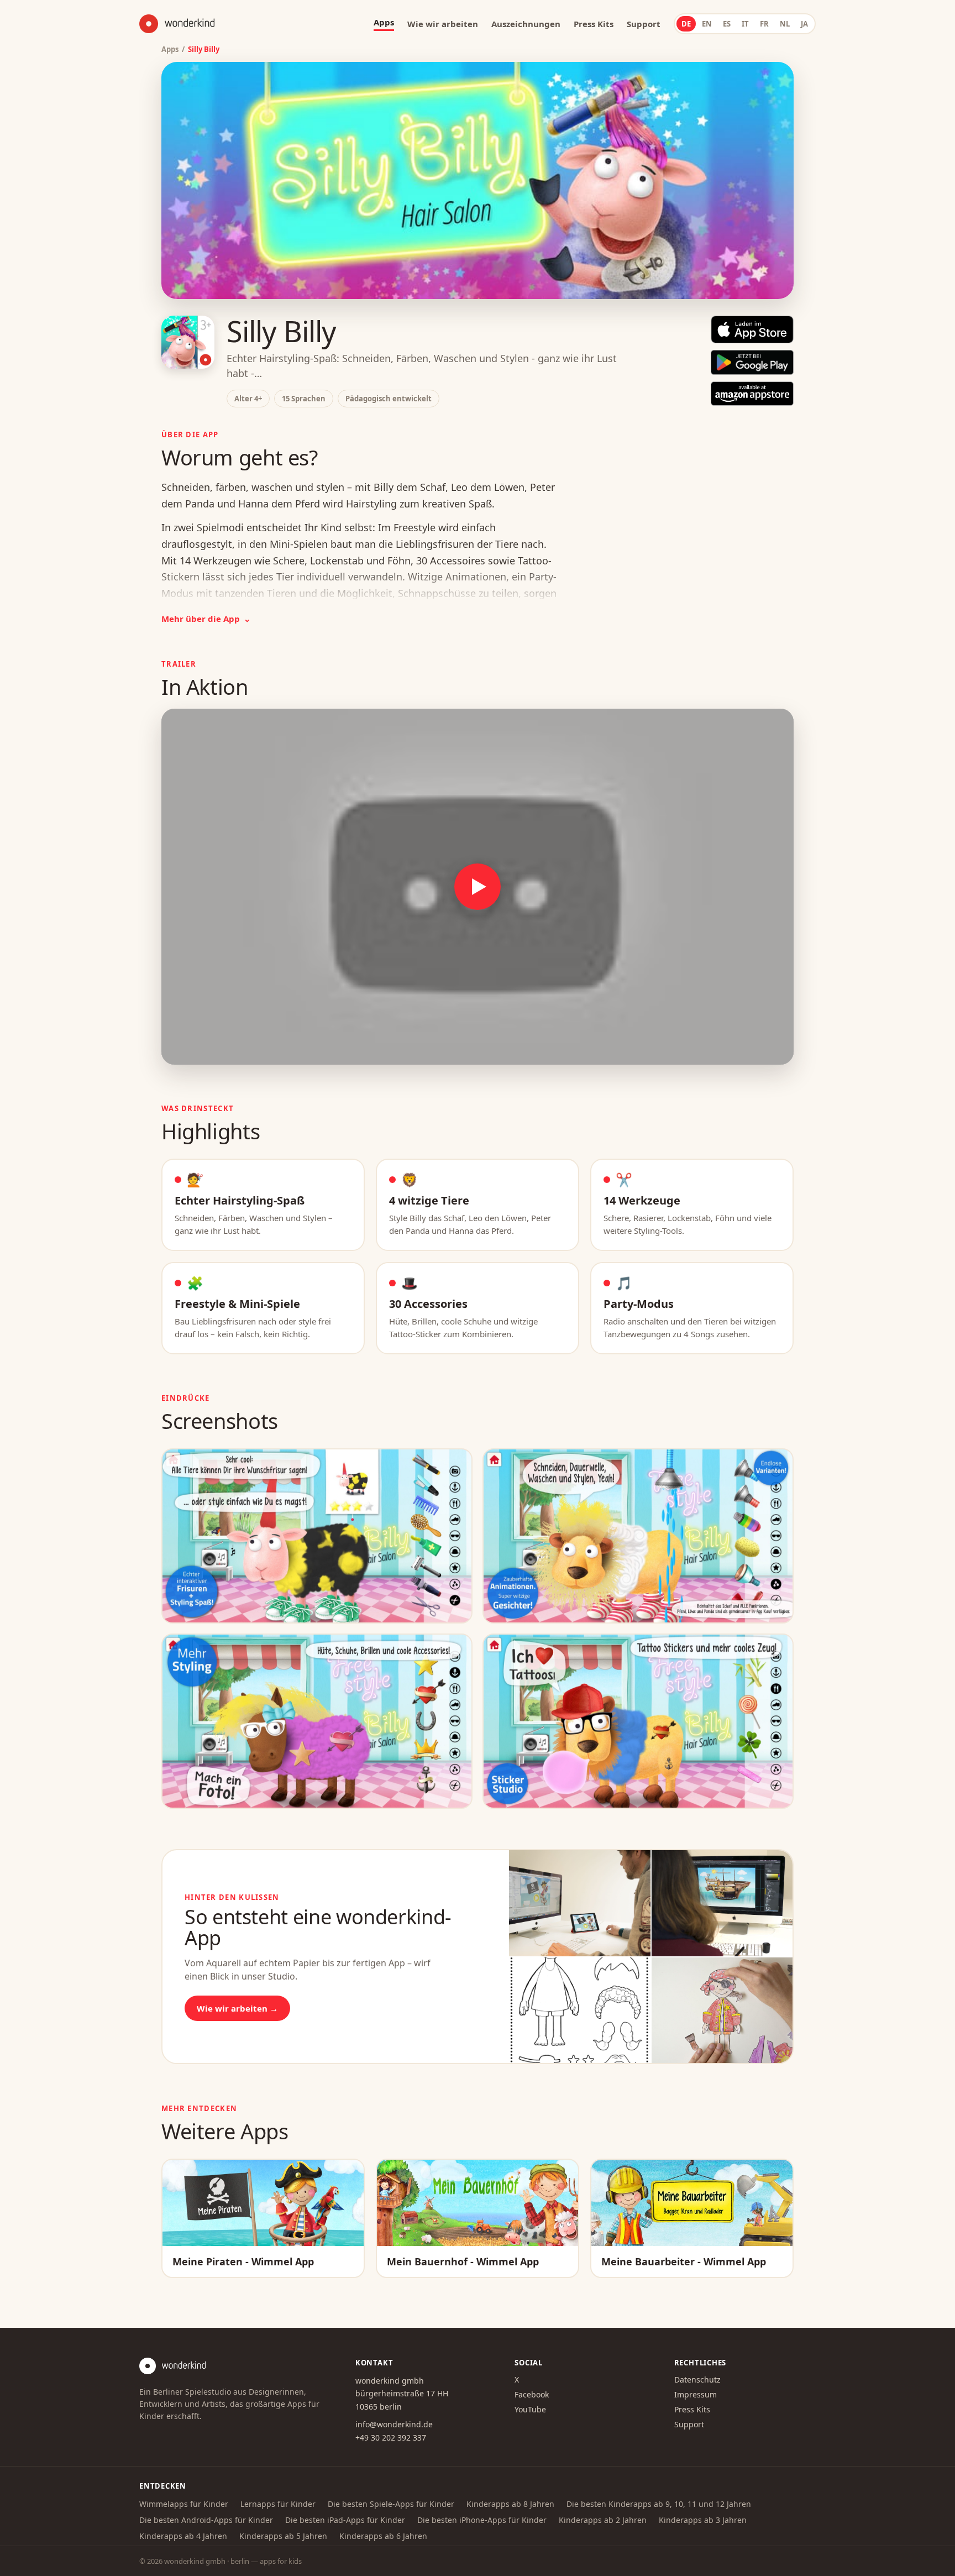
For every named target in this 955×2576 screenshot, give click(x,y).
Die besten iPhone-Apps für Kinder (482, 2520)
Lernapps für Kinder (278, 2504)
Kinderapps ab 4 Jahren (183, 2536)
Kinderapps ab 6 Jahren (383, 2536)
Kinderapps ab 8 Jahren (510, 2504)
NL (785, 24)
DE (686, 24)
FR (764, 24)
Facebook (532, 2394)
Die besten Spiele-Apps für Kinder (391, 2504)
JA (804, 24)
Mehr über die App (206, 619)
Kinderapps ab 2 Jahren (603, 2520)
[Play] (478, 887)
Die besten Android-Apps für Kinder (206, 2520)
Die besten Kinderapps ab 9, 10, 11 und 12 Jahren (659, 2504)
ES (727, 24)
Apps (170, 49)
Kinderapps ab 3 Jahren (703, 2520)
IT (745, 24)
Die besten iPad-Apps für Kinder (345, 2520)
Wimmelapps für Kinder (184, 2504)
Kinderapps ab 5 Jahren (283, 2536)
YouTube (530, 2409)
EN (707, 24)
